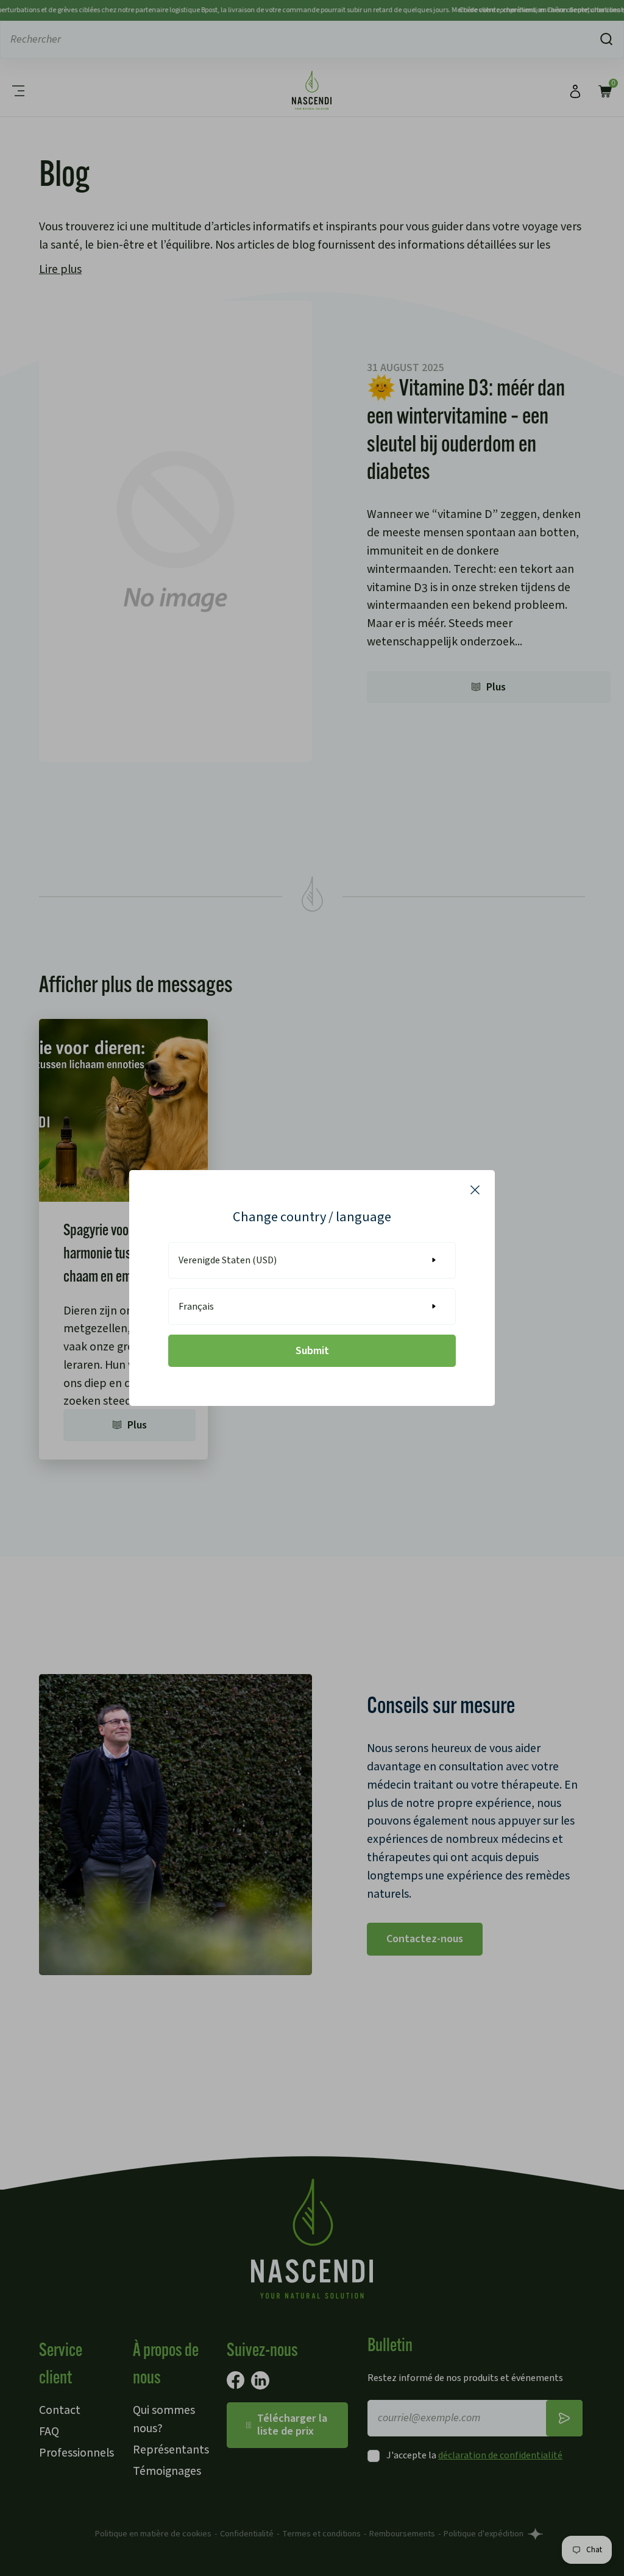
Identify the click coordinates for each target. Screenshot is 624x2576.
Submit (312, 1351)
